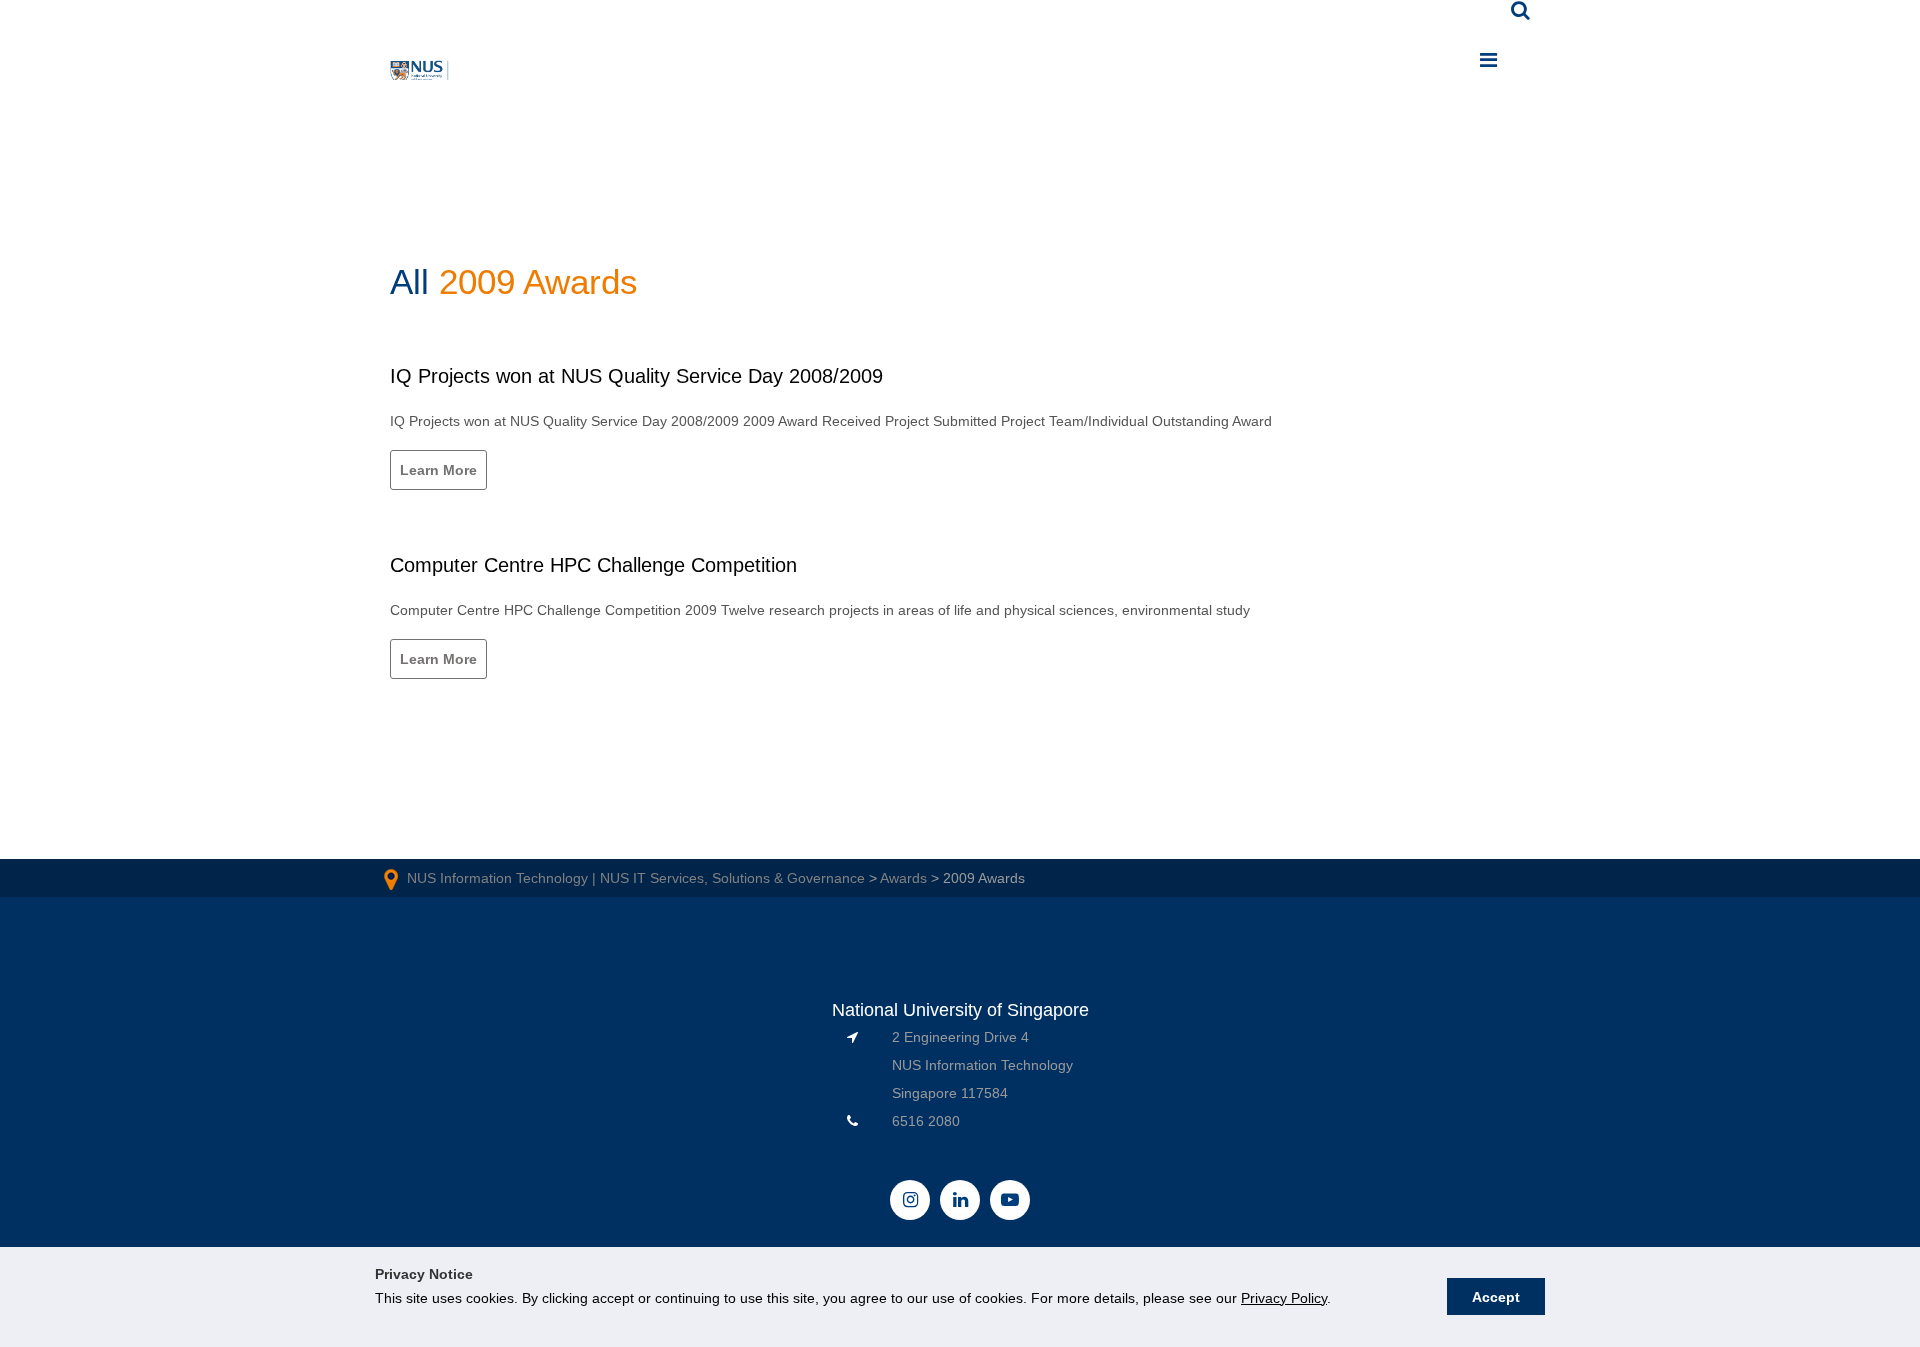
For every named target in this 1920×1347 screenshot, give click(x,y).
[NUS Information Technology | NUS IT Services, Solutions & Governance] (420, 74)
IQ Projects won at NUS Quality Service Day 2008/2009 (636, 376)
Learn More (438, 470)
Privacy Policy (1284, 1298)
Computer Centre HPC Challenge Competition (593, 565)
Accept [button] (1496, 1297)
